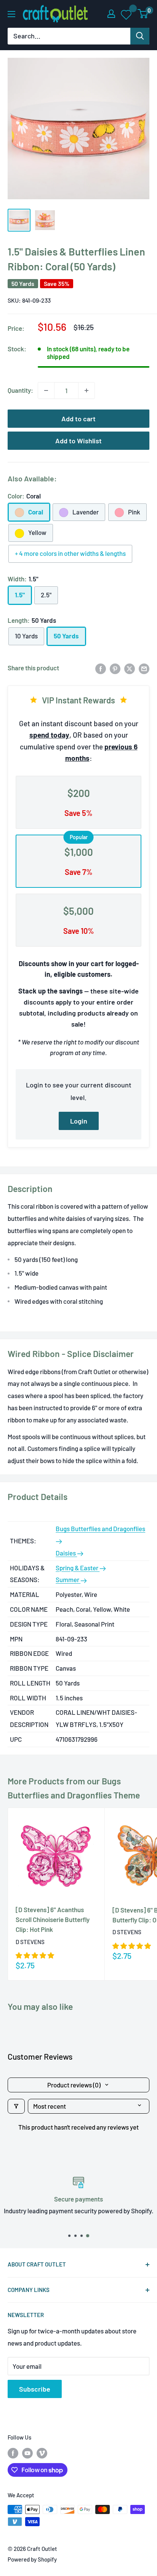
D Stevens (30, 1942)
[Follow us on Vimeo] (42, 2453)
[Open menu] (11, 14)
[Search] (140, 36)
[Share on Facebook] (101, 668)
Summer (68, 1579)
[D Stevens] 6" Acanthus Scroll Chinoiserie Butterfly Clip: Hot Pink (53, 1920)
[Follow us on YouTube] (27, 2453)
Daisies (66, 1553)
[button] (35, 1955)
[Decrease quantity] (46, 390)
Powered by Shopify (32, 2559)
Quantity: (20, 390)
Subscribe (35, 2389)
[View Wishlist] (127, 14)
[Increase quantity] (87, 390)
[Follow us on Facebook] (13, 2453)
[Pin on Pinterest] (115, 668)
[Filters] (16, 2106)
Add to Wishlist (78, 441)
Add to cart (78, 419)
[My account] (111, 14)
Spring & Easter (78, 1568)
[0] (143, 14)
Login (79, 1121)
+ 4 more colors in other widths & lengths (70, 553)
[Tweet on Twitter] (130, 668)
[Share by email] (144, 668)
